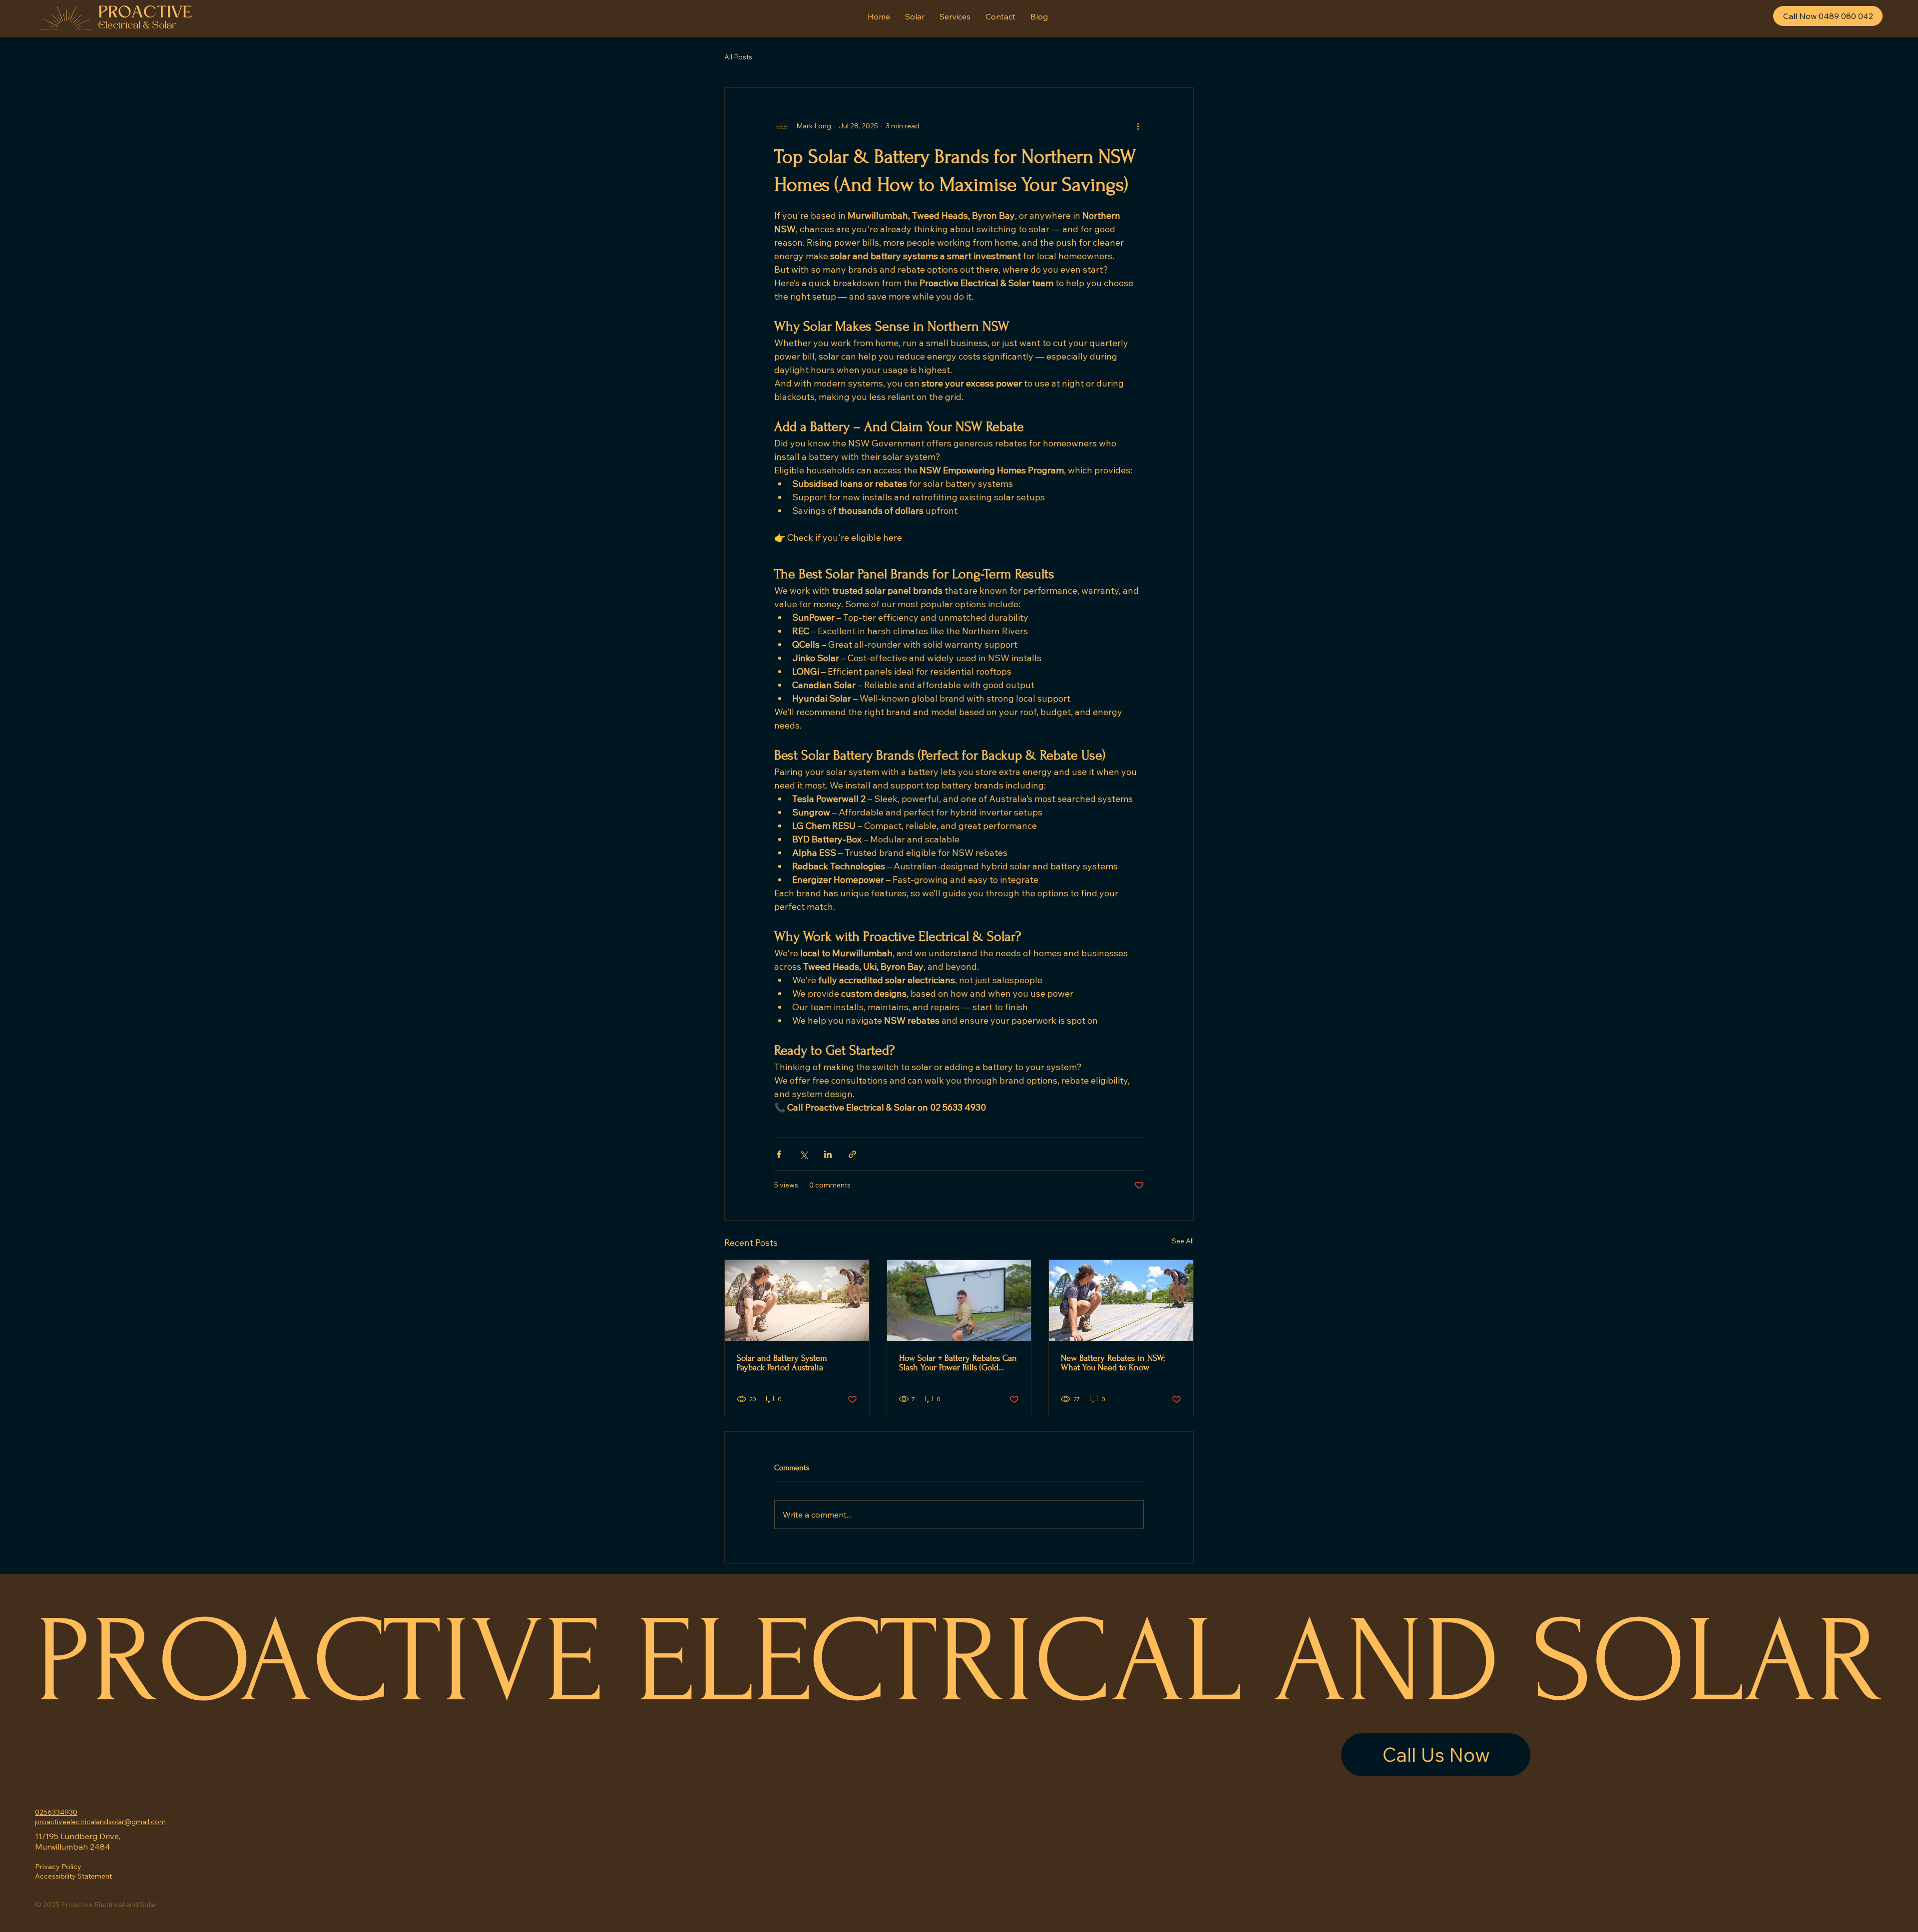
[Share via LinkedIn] (828, 1154)
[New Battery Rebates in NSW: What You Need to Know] (1121, 1300)
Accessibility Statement (73, 1876)
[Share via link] (852, 1154)
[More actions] (1138, 126)
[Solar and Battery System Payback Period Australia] (797, 1300)
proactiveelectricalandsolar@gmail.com (100, 1822)
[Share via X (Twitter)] (803, 1154)
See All (1183, 1241)
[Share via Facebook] (779, 1154)
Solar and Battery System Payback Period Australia (782, 1363)
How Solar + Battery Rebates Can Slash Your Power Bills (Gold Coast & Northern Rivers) (958, 1363)
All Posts (738, 57)
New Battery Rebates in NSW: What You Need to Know (1113, 1363)
